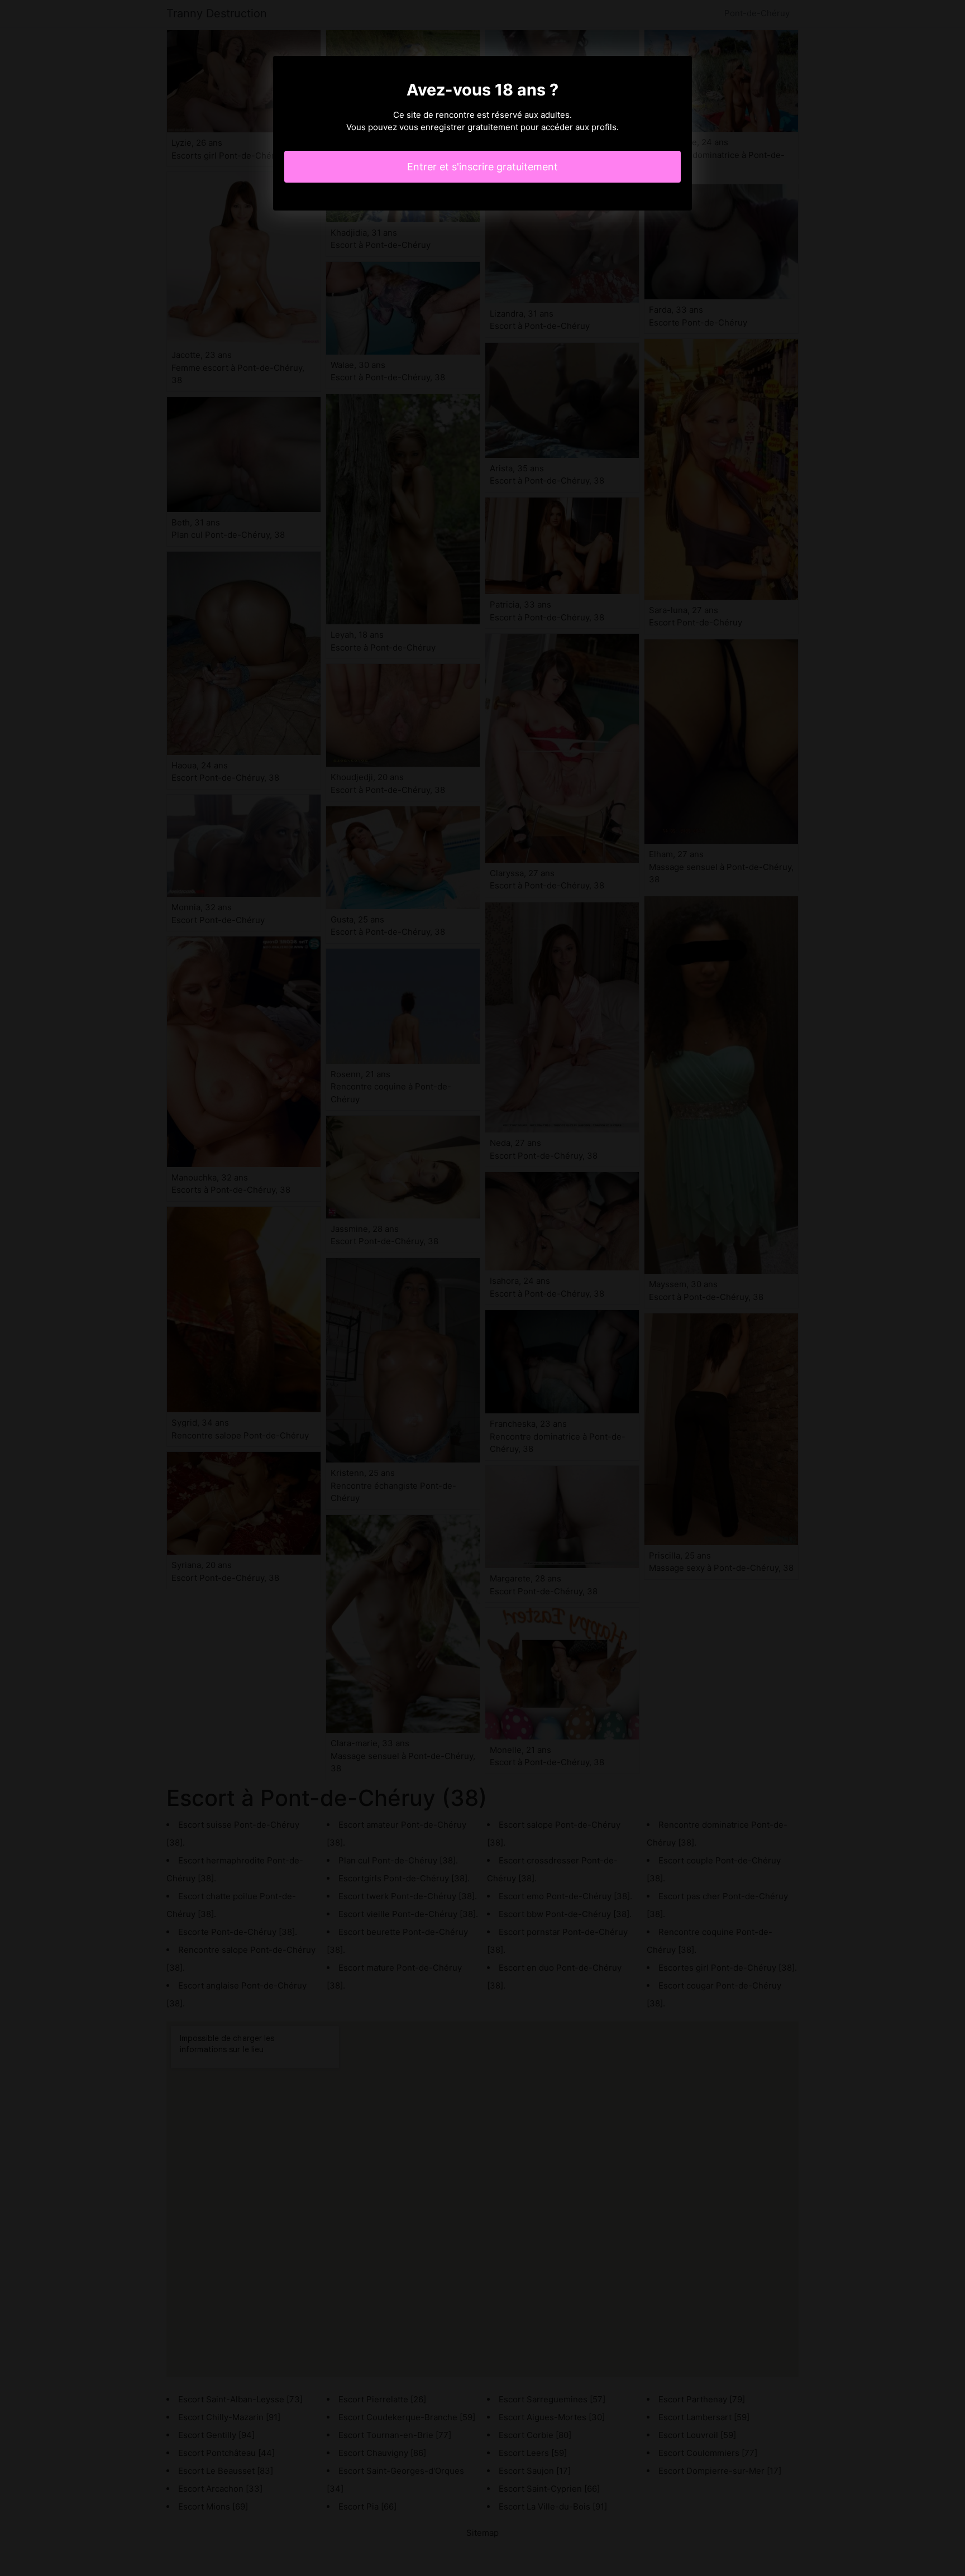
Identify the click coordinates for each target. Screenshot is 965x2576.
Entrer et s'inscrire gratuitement (482, 167)
